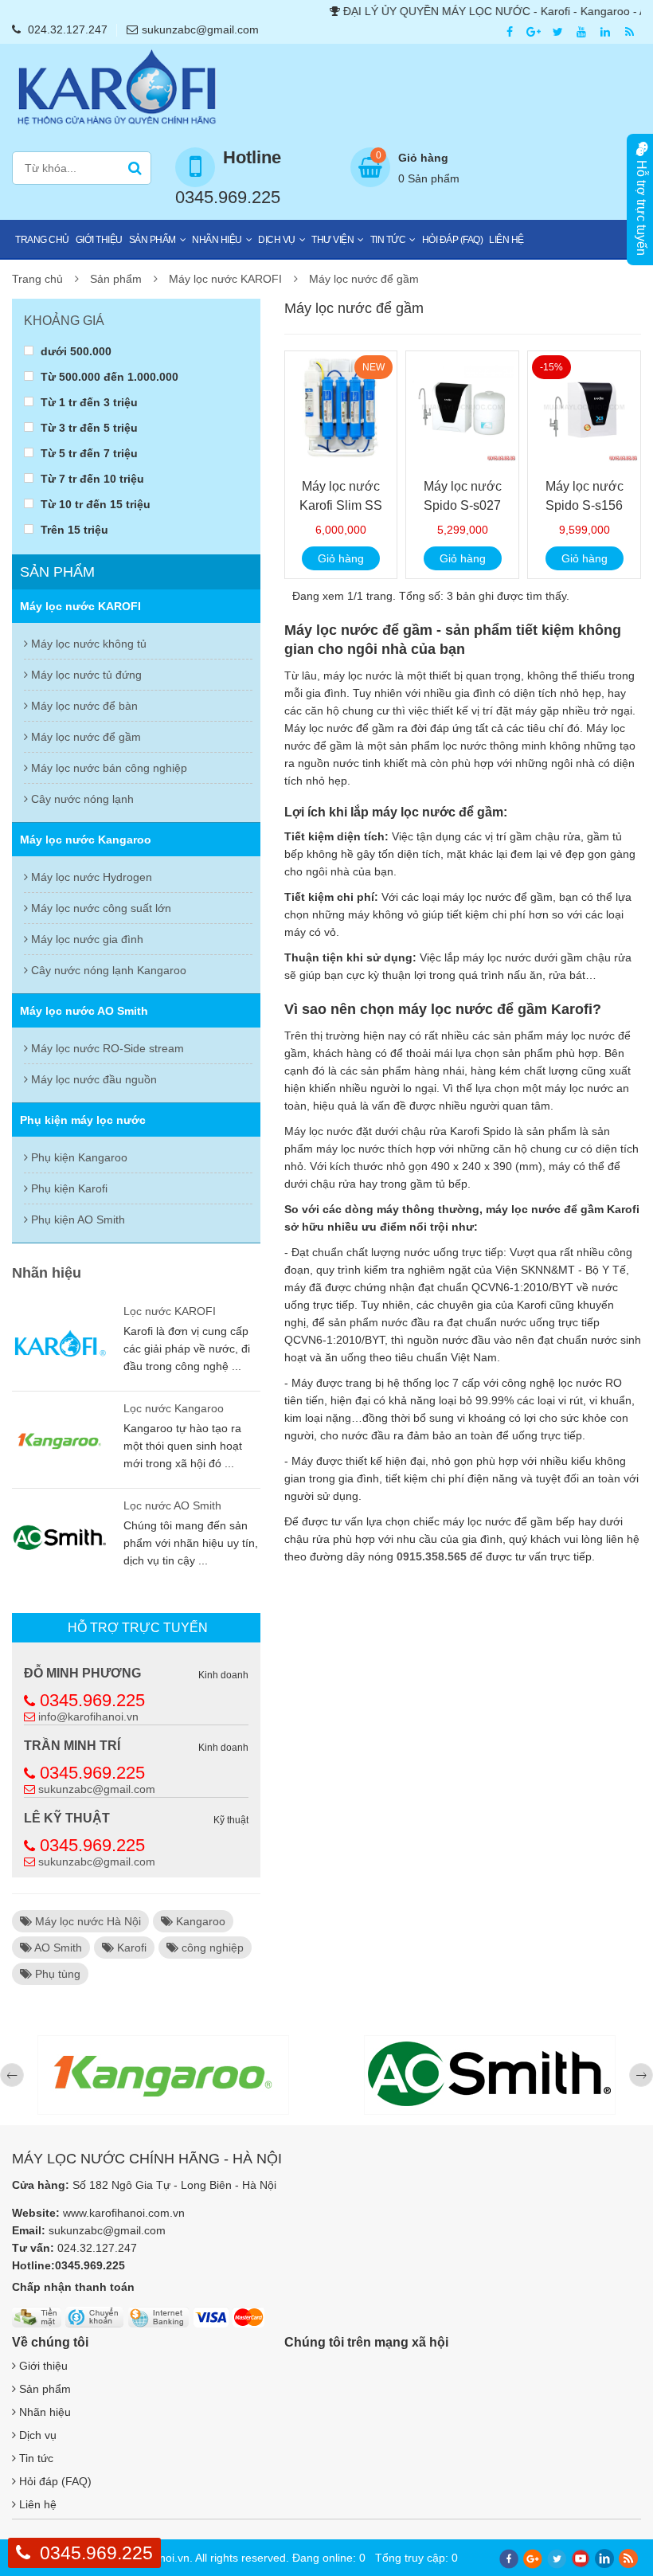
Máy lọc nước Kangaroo (86, 840)
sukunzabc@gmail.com (200, 29)
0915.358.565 (432, 1556)
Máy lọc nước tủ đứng (85, 675)
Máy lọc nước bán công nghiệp (108, 768)
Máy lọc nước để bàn (83, 706)
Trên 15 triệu (73, 529)
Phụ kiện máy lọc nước (83, 1120)
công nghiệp (211, 1948)
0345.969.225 (92, 1700)
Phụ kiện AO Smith (76, 1219)
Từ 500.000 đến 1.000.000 (108, 376)
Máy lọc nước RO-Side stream (106, 1048)
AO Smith (57, 1948)
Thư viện (332, 240)
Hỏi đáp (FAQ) (453, 240)
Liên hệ (506, 240)
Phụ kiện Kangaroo (78, 1157)
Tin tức (388, 240)
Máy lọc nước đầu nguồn (92, 1079)
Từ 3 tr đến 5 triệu (88, 427)
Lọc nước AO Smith (172, 1505)
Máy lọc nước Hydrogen (90, 877)
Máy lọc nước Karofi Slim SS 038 (341, 505)
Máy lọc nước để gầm (364, 279)
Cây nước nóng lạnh (81, 799)
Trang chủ (42, 240)
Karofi (130, 1948)
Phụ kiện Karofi (68, 1188)
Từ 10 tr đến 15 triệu (94, 504)
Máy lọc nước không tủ (87, 644)
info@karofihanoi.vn (88, 1717)
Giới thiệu (99, 240)
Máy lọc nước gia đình (86, 939)
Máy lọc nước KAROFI (225, 279)
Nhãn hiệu (217, 240)
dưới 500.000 (74, 351)
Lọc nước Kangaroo (174, 1408)
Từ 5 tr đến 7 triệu (88, 453)
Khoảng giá (64, 321)
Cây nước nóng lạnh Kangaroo (107, 970)
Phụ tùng (56, 1974)
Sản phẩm (152, 240)
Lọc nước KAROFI (170, 1311)
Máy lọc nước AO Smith (84, 1011)
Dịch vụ (277, 240)
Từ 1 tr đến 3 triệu (88, 402)
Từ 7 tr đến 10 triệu (91, 478)
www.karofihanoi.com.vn (124, 2213)
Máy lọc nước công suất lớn (100, 908)
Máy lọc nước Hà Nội (86, 1921)
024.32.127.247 (68, 29)
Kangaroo (199, 1921)
